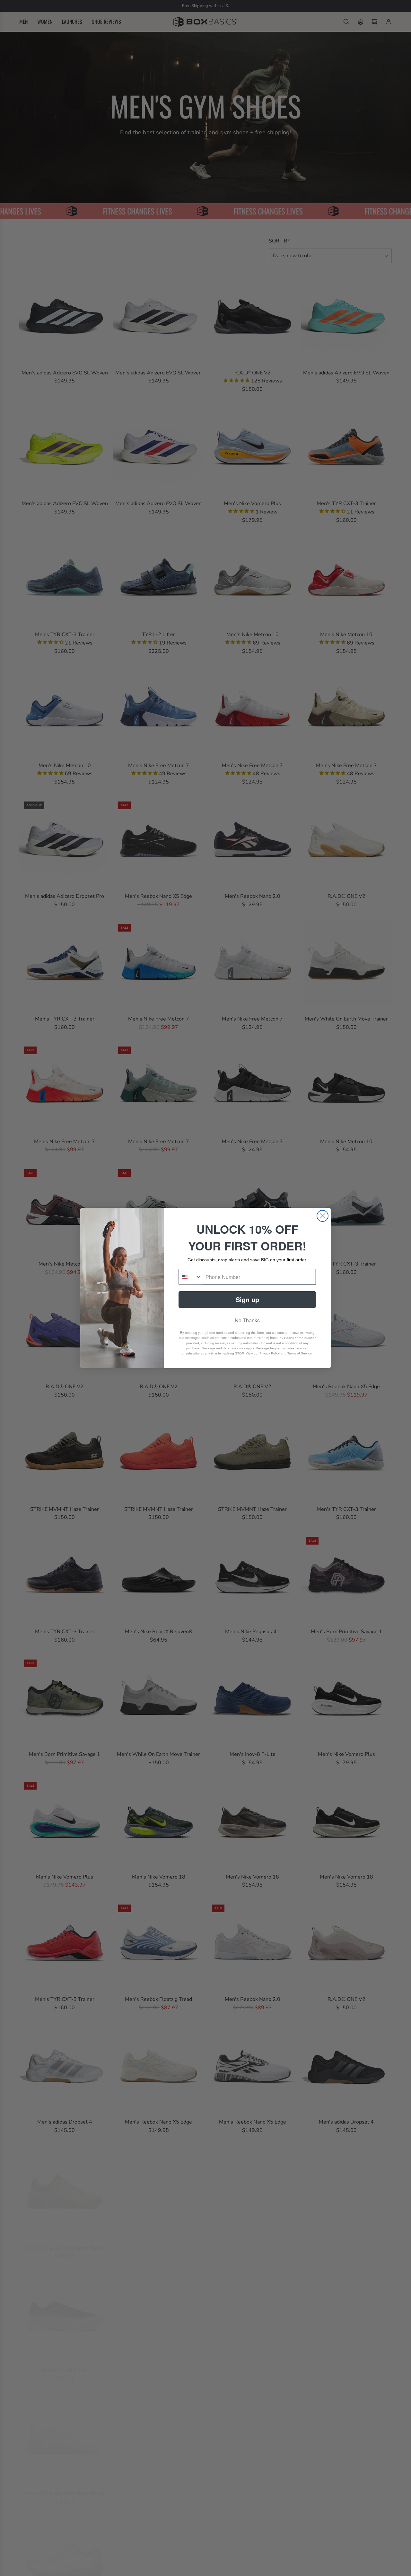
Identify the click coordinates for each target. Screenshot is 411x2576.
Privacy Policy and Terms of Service (286, 1353)
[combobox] (190, 1277)
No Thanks (247, 1320)
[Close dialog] (323, 1216)
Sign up (247, 1299)
